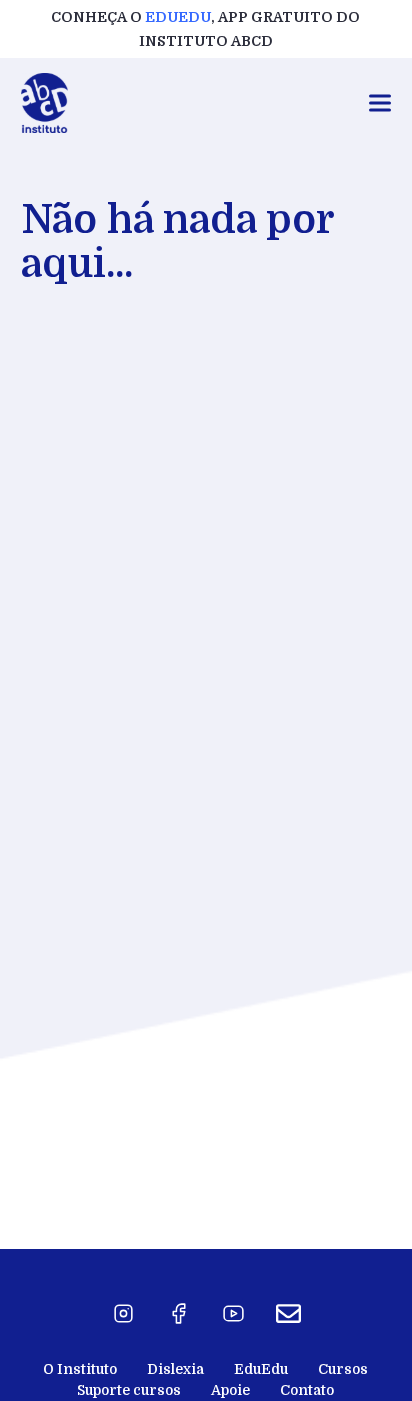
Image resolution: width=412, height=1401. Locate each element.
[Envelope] (288, 1314)
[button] (380, 103)
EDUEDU (178, 17)
